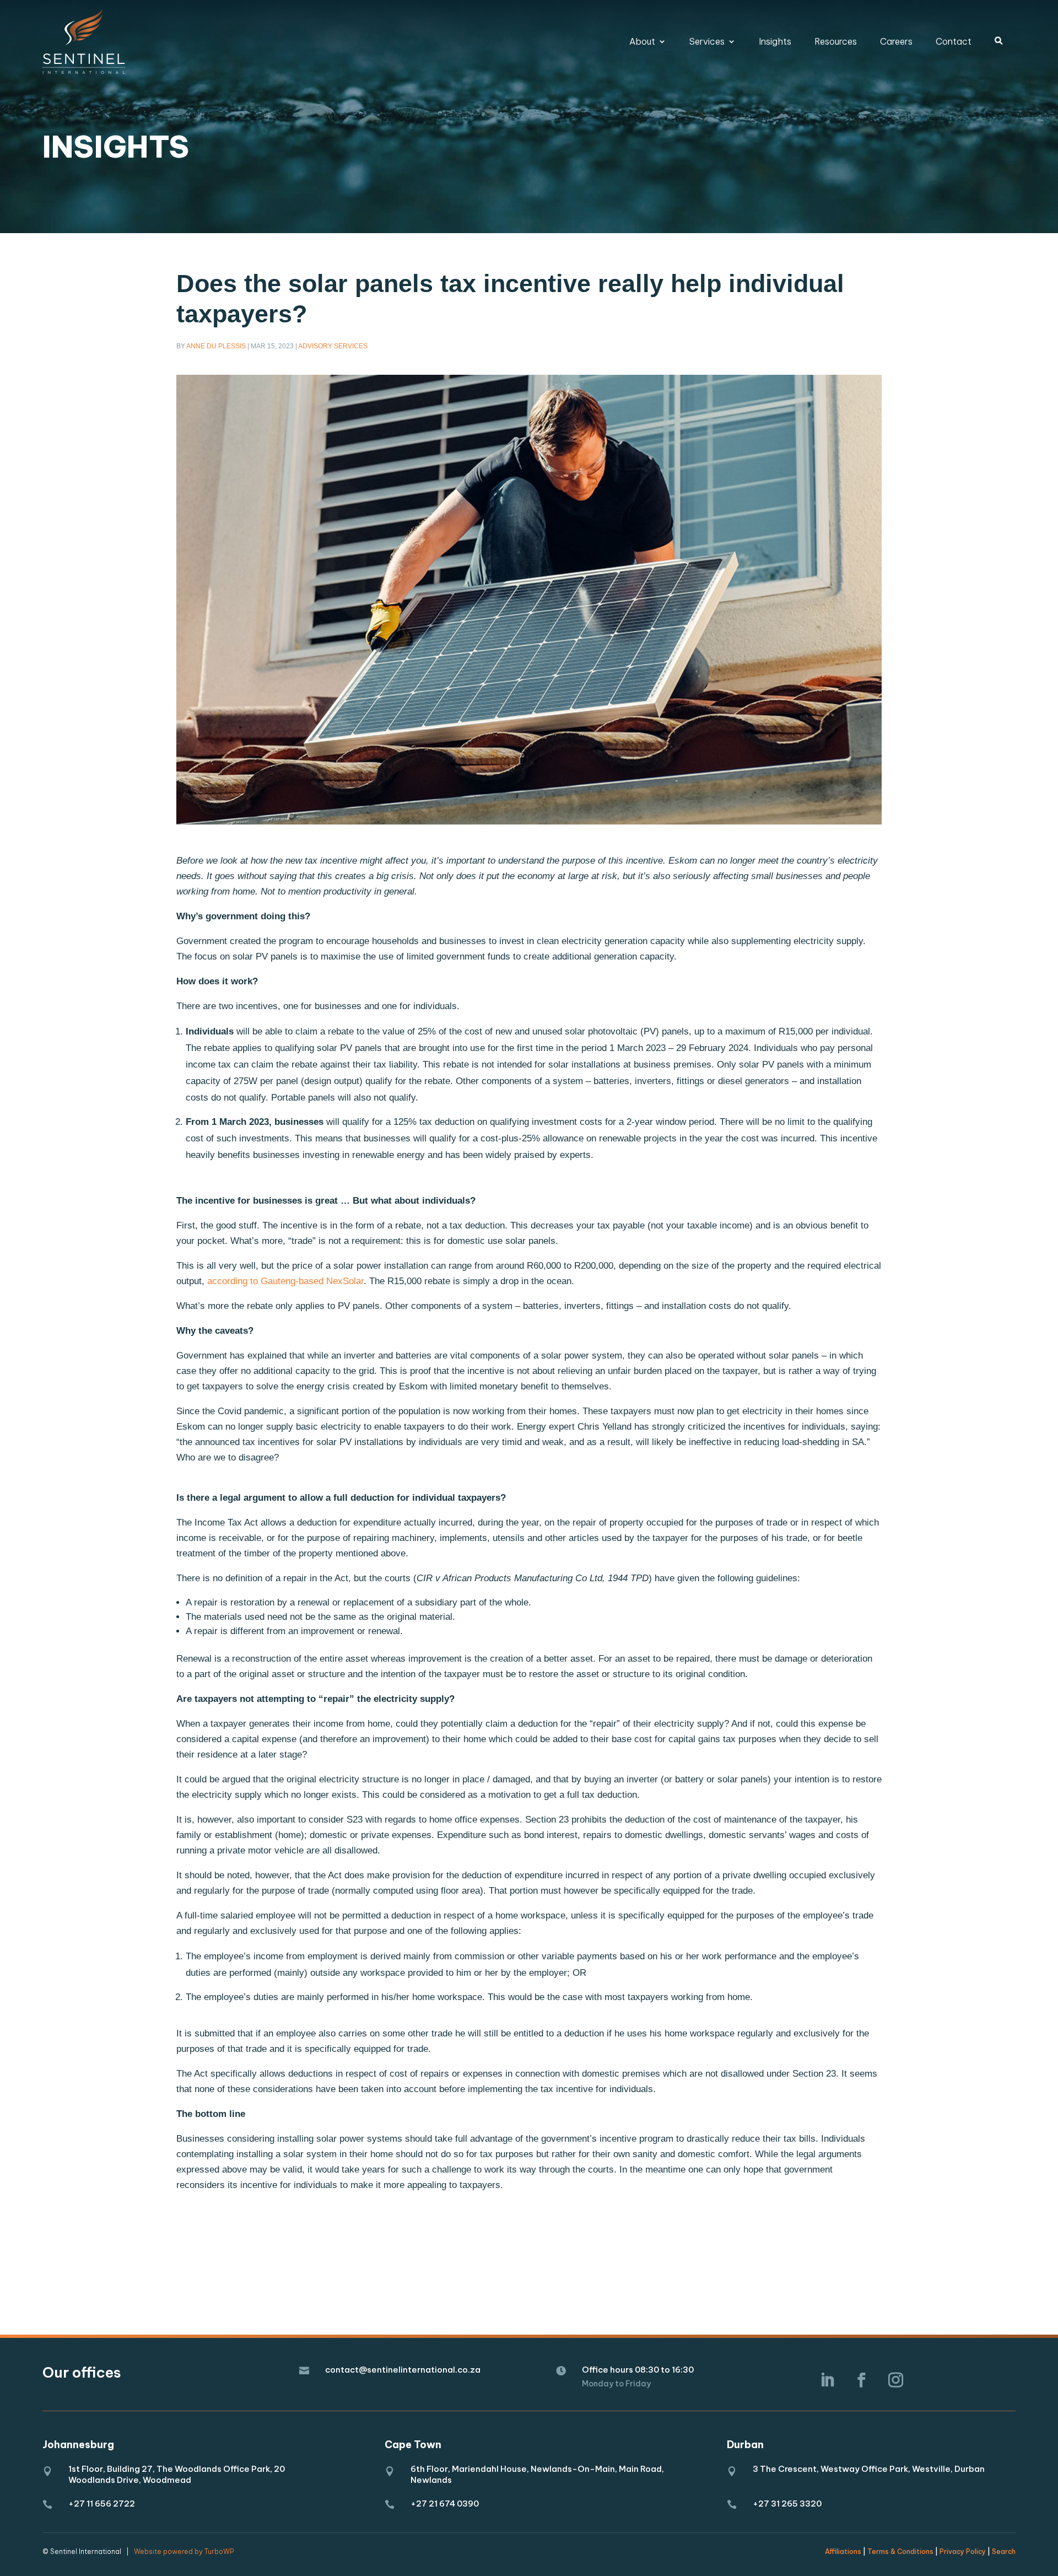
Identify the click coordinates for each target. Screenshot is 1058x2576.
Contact (954, 41)
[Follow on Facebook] (861, 2380)
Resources (836, 41)
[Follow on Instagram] (895, 2380)
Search (1004, 2551)
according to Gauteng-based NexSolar (285, 1281)
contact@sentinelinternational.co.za (403, 2370)
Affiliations (843, 2551)
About (642, 41)
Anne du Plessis (216, 346)
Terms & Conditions (900, 2551)
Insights (775, 41)
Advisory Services (333, 346)
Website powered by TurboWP (184, 2551)
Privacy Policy (963, 2551)
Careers (896, 41)
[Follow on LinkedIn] (827, 2380)
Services (707, 41)
